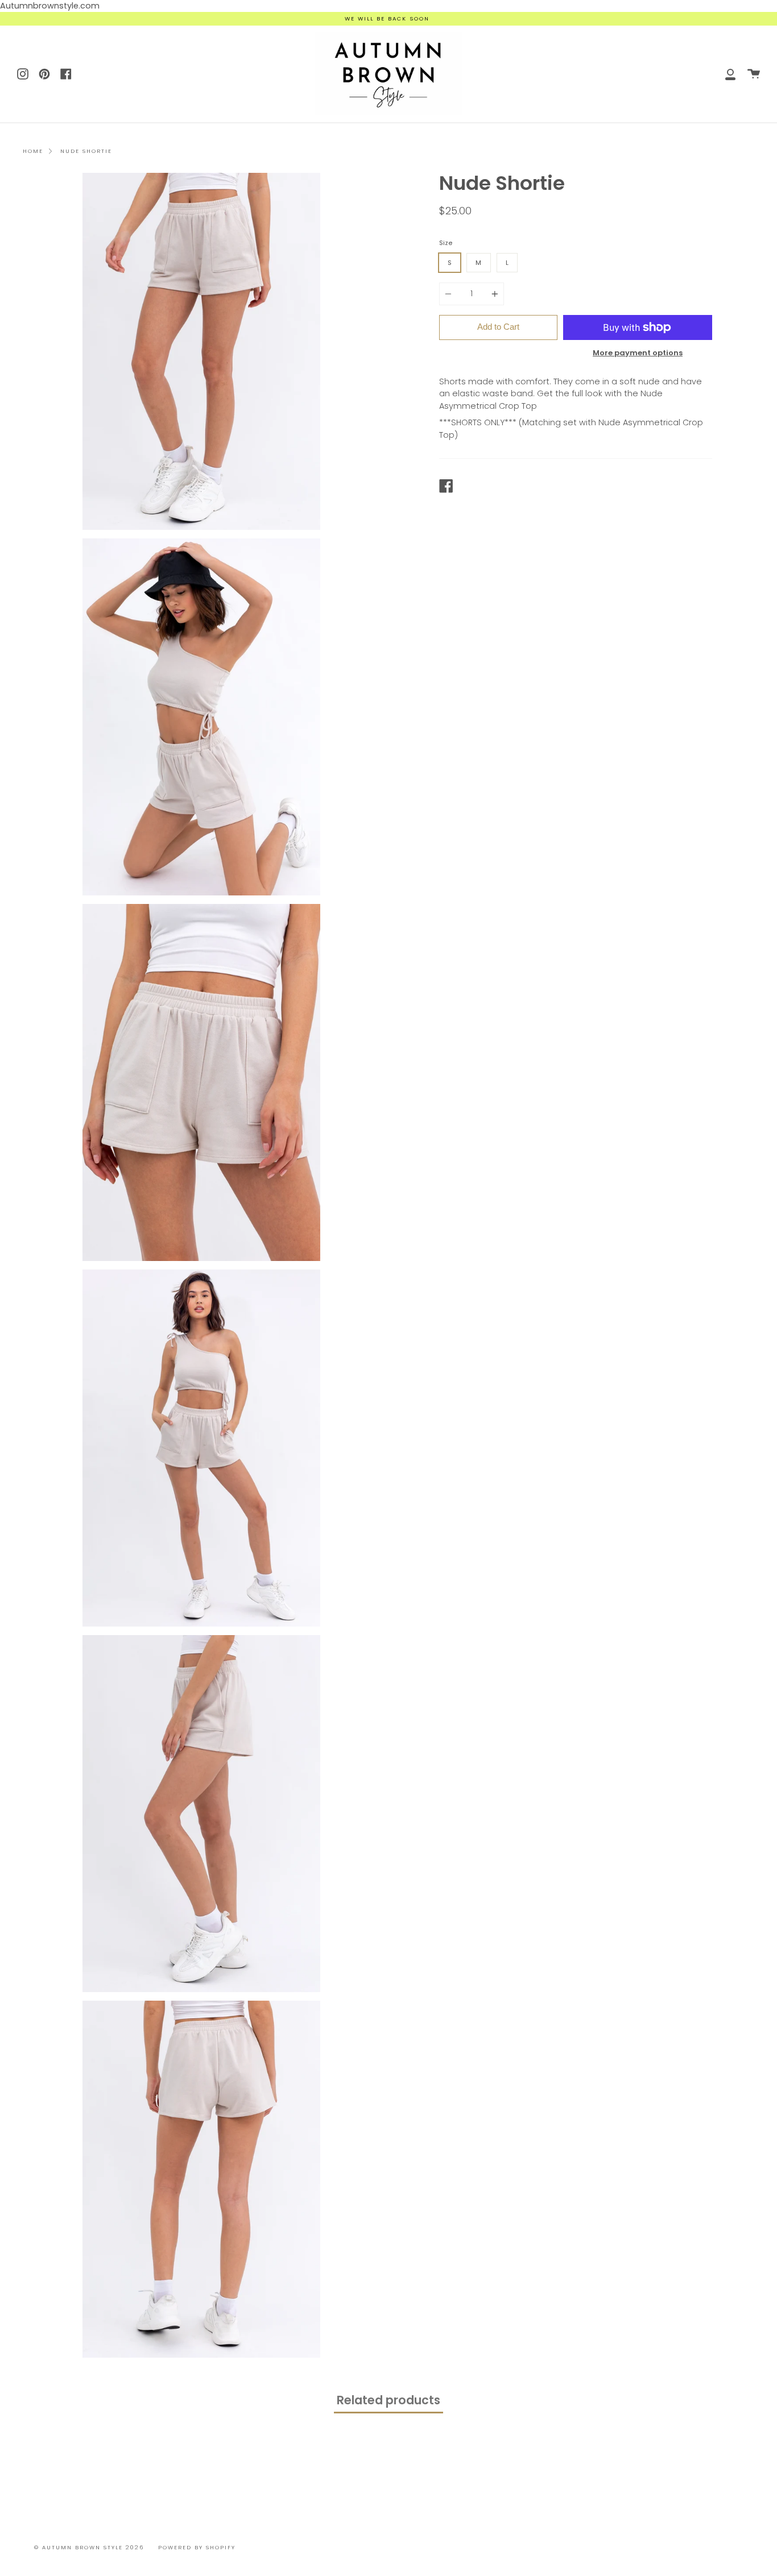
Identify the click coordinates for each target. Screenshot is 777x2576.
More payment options (638, 353)
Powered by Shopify (197, 2547)
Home (33, 151)
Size (446, 243)
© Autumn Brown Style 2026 (89, 2547)
